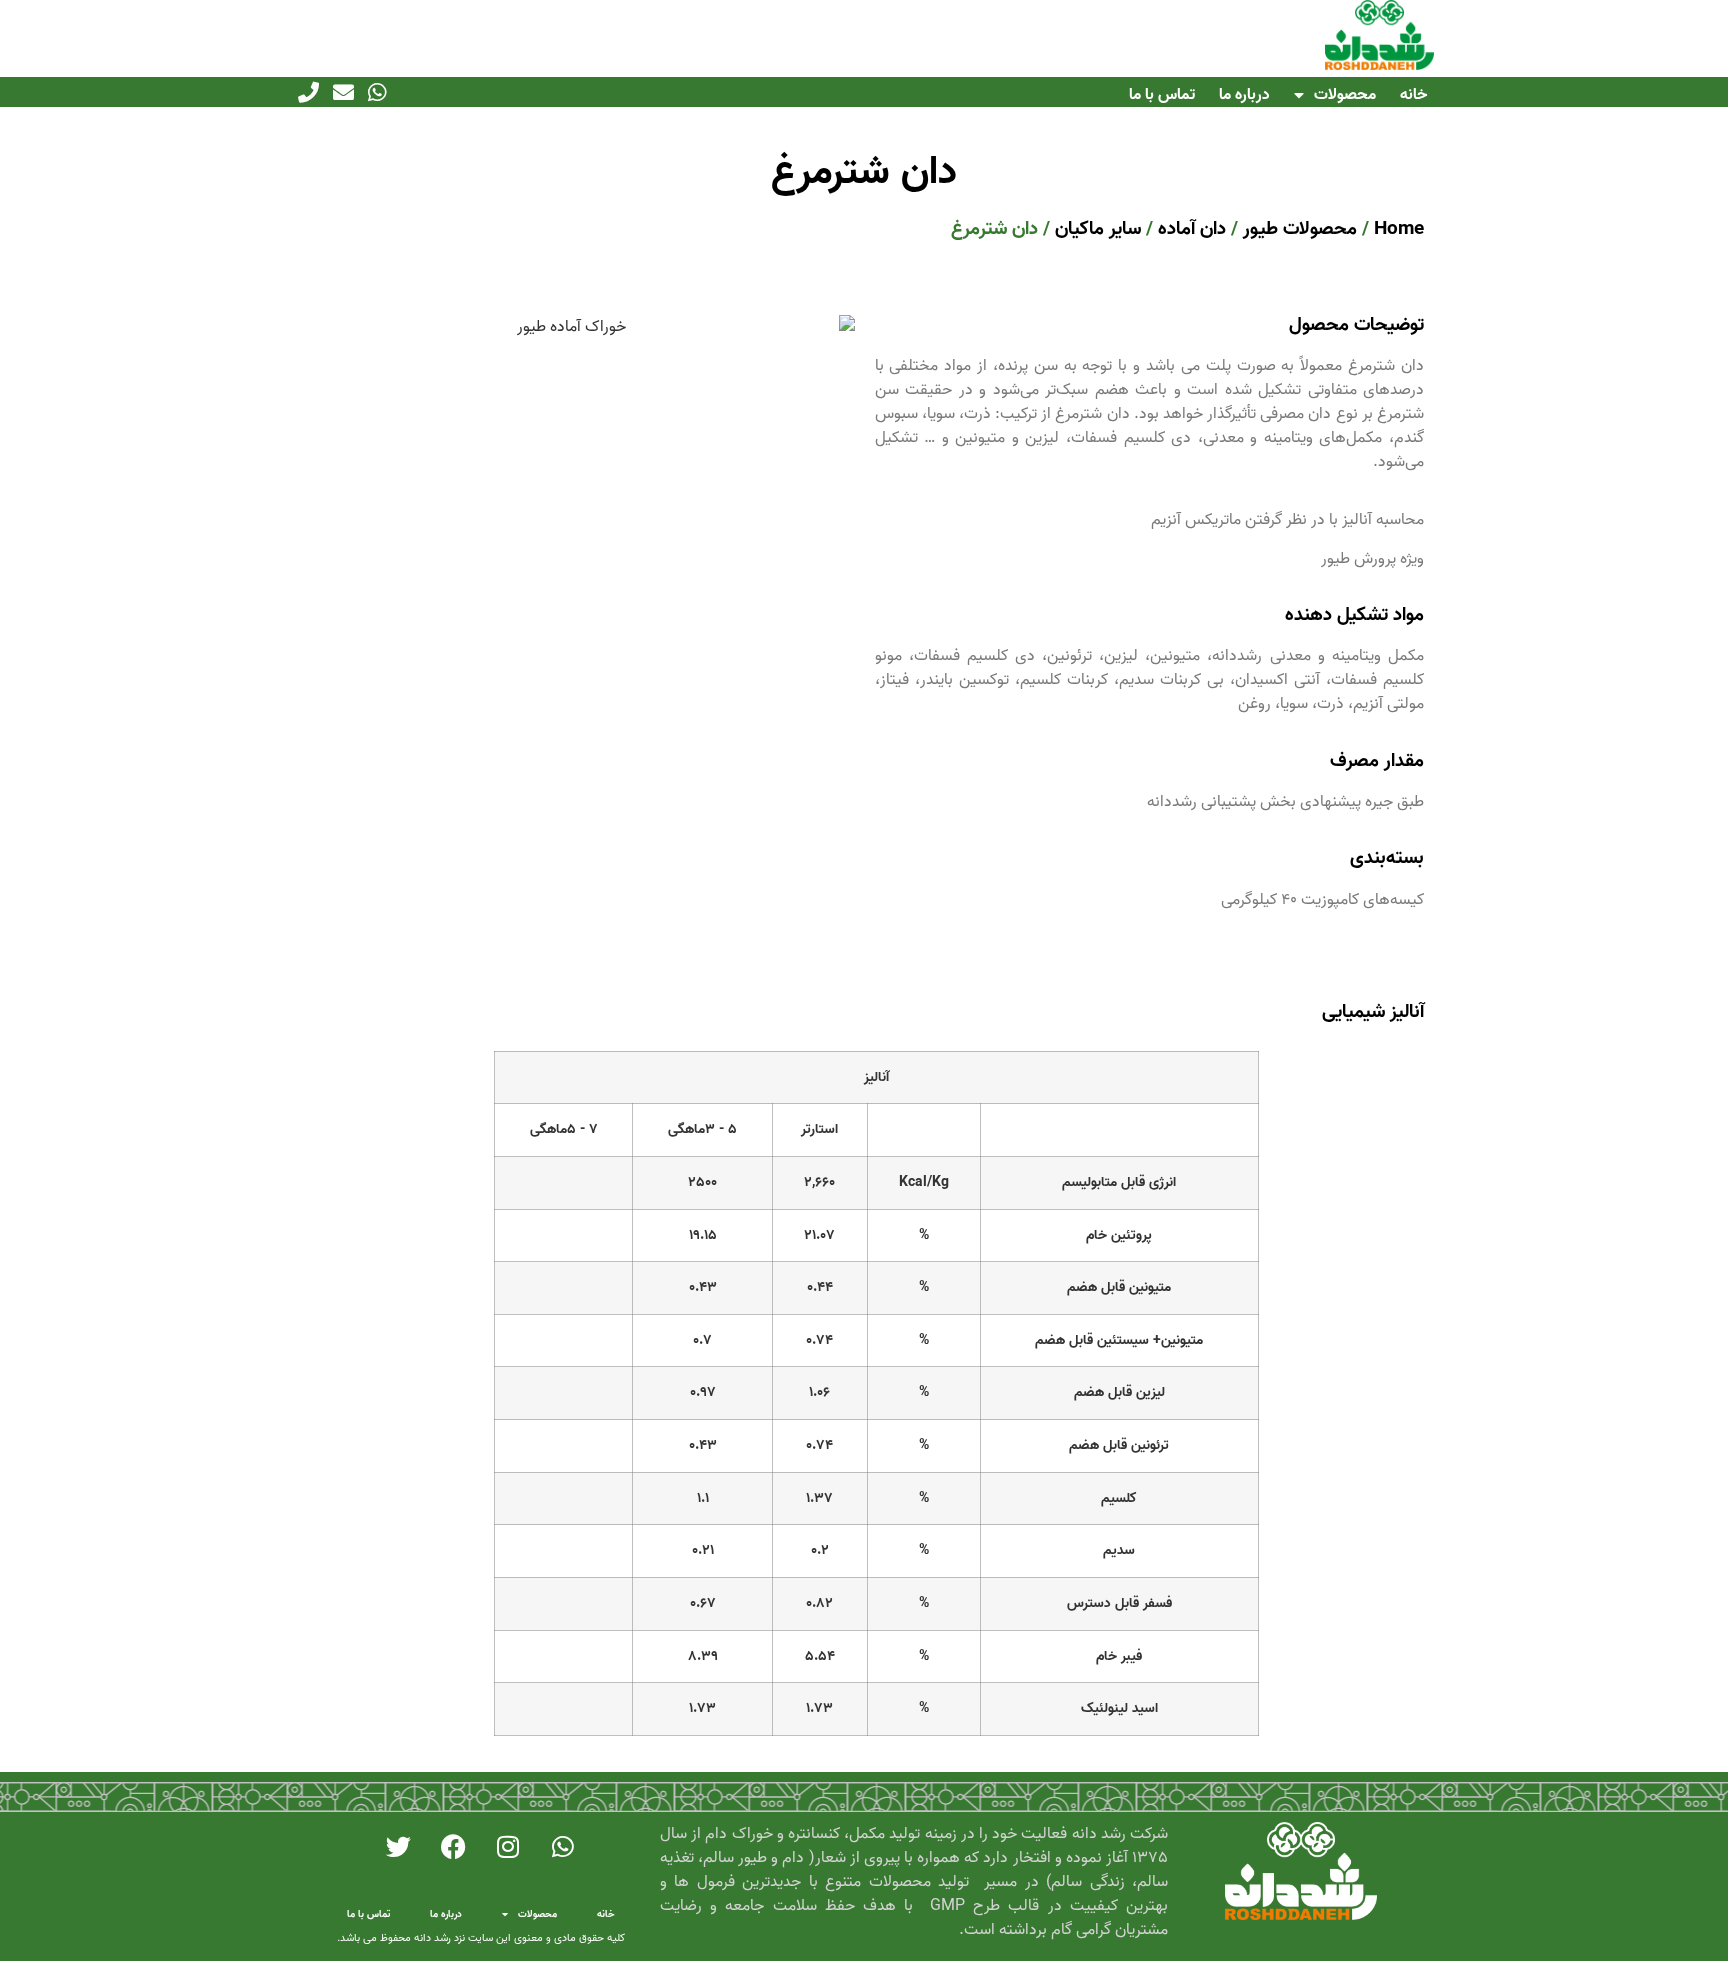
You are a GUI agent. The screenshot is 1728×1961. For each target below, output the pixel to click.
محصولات (1345, 95)
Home (1399, 228)
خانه (1413, 95)
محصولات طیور (1300, 228)
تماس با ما (1162, 95)
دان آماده (1192, 228)
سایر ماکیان (1098, 228)
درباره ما (1244, 95)
